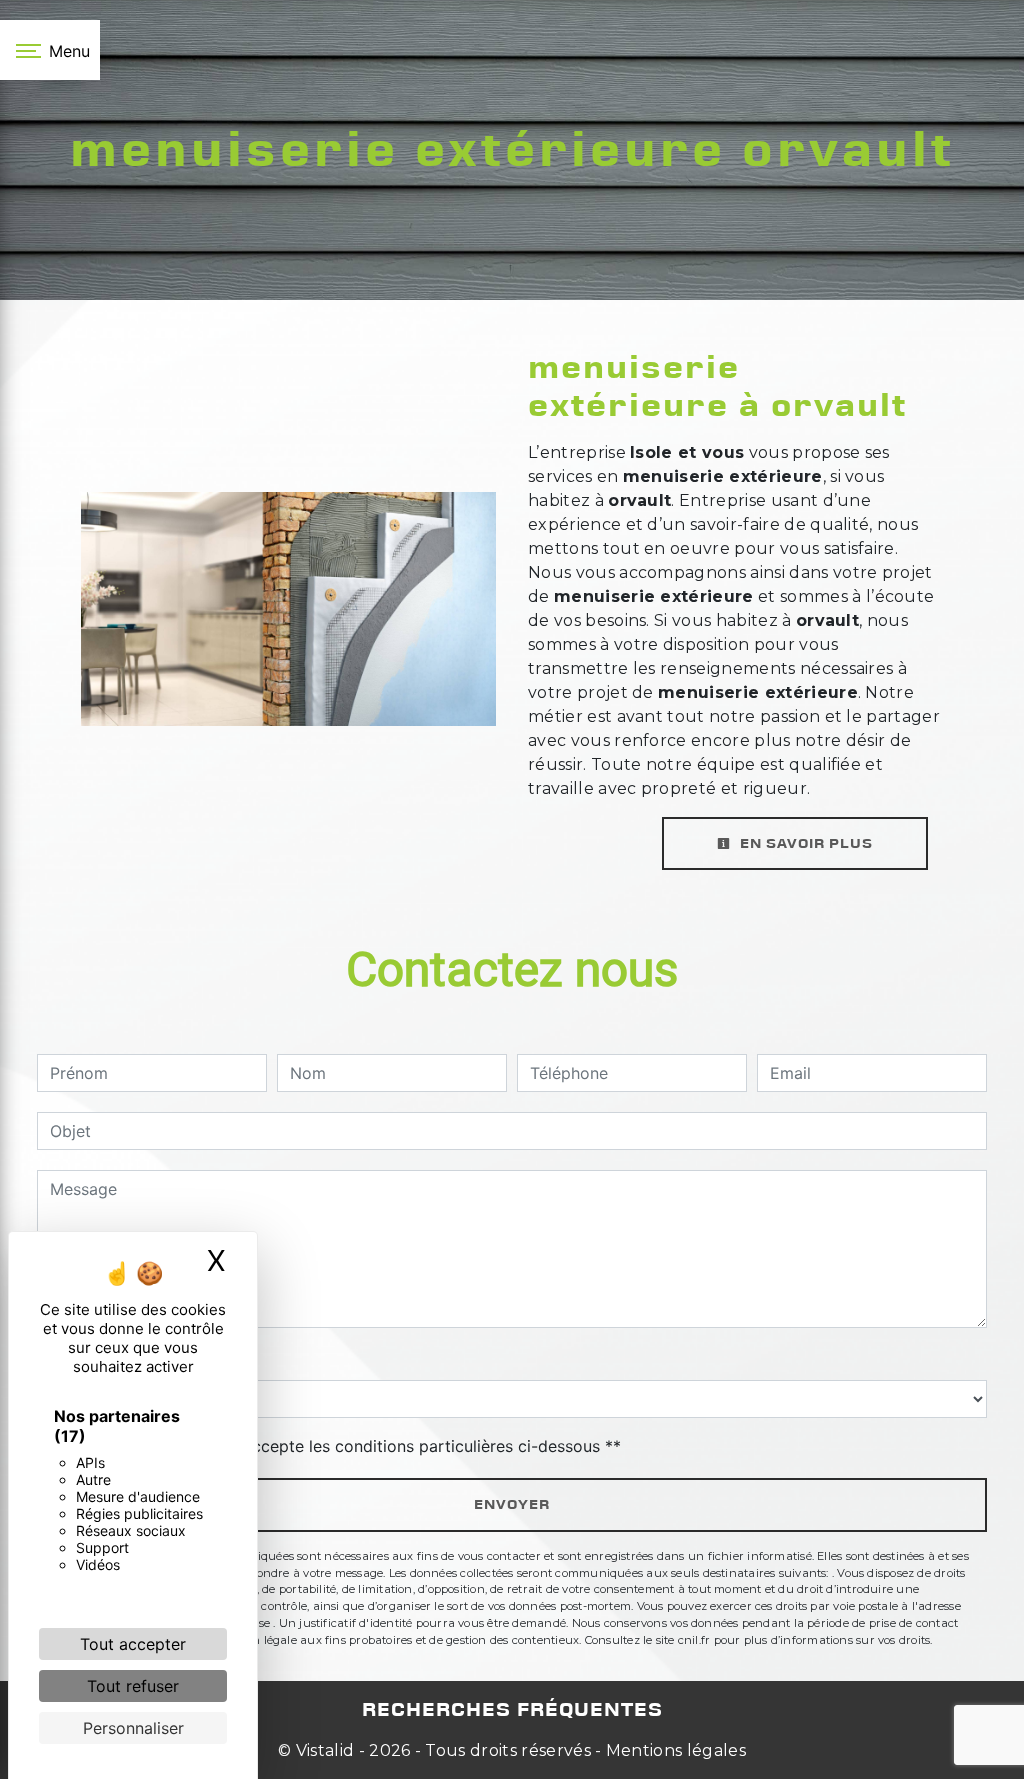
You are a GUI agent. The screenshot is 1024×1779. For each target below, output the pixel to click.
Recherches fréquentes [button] (512, 1710)
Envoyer (512, 1504)
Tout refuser (133, 1686)
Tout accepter (133, 1644)
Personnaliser (133, 1728)
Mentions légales (674, 1750)
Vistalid (325, 1750)
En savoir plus (804, 843)
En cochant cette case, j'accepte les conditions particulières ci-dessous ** (339, 1446)
